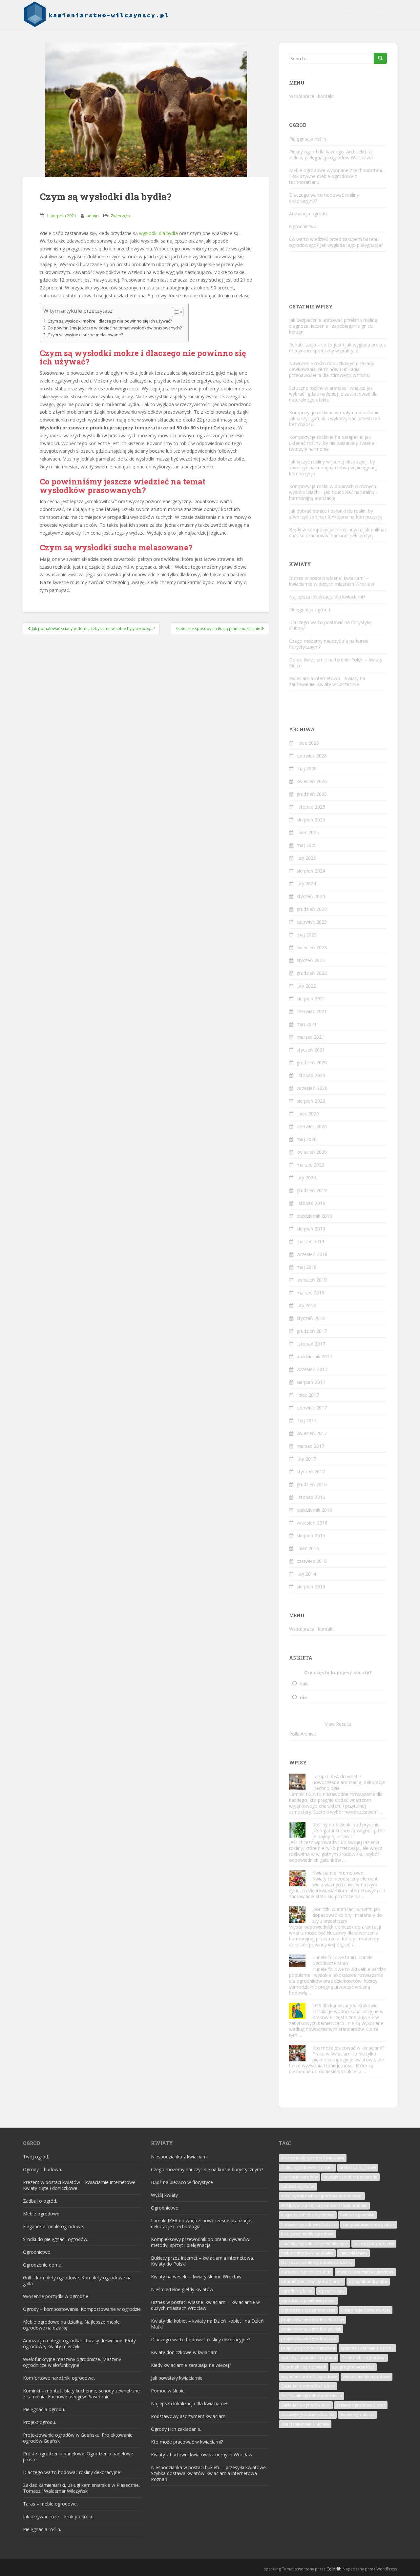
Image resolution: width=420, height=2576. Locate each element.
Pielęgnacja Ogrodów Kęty (366, 2310)
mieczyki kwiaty (353, 2253)
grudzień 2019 (312, 1190)
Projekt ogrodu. (40, 2422)
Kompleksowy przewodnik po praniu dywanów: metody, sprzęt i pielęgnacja (201, 2242)
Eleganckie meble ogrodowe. (53, 2226)
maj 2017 (307, 1420)
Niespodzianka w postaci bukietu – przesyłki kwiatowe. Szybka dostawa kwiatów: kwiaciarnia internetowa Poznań (209, 2473)
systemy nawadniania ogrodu (309, 2358)
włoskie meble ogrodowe (367, 2377)
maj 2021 (307, 1024)
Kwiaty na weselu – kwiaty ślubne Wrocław (196, 2277)
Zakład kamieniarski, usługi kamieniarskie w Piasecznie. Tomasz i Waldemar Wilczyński (81, 2488)
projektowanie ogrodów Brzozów (313, 2320)
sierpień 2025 (311, 820)
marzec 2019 (310, 1241)
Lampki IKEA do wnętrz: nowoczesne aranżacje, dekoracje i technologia (349, 1782)
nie (304, 1697)
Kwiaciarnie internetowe (338, 1873)
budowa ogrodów (298, 2186)
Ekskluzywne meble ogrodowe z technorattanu (324, 2205)
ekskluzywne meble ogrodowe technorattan (322, 2196)
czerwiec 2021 (312, 1011)
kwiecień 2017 (312, 1433)
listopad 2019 (311, 1203)
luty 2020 (306, 1178)
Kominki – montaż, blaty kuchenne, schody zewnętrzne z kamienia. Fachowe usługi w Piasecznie (81, 2394)
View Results (338, 1724)
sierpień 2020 (311, 1101)
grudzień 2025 (312, 794)
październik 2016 (314, 1510)
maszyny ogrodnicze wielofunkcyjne (315, 2243)
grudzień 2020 (312, 1062)
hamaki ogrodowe (357, 2215)
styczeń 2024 (311, 896)
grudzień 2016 (312, 1484)
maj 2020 (307, 1139)
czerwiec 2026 (312, 756)
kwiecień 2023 (312, 947)
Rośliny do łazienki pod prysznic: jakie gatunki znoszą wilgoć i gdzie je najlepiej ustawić (349, 1830)
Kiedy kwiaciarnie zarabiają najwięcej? (191, 2365)
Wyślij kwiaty (164, 2195)
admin (93, 216)
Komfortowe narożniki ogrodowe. (59, 2378)
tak (304, 1684)
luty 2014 (306, 1574)
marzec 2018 (310, 1293)
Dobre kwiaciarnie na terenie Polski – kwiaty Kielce (336, 663)
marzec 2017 (310, 1446)
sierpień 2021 (311, 999)
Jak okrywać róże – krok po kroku (58, 2517)
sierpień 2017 (311, 1382)
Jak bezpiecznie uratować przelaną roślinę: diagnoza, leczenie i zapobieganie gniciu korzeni (334, 326)
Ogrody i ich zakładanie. (176, 2429)
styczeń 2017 (311, 1472)
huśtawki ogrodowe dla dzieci (309, 2224)
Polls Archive (303, 1734)
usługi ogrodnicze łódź (353, 2367)
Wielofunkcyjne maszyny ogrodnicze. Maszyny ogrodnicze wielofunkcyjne (72, 2362)
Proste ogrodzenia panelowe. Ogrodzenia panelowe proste (78, 2457)
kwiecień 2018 (312, 1280)
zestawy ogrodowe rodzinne (308, 2415)
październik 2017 (314, 1357)
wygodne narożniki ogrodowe (309, 2377)
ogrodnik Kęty (332, 2291)
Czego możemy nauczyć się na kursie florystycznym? (329, 644)
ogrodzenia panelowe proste (308, 2301)
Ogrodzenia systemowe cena (308, 2310)
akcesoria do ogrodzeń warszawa (313, 2158)
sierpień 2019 (311, 1229)
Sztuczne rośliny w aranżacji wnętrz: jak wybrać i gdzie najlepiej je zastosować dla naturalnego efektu (333, 394)
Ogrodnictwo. (303, 226)
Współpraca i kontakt (364, 11)
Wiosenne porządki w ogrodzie (56, 2296)
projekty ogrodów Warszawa (308, 2348)
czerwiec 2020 (312, 1126)
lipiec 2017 (308, 1395)
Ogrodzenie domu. (43, 2265)
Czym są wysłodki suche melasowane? (85, 335)
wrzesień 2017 (312, 1369)
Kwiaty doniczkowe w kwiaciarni (185, 2352)
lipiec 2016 (308, 1548)
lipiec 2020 (308, 1114)
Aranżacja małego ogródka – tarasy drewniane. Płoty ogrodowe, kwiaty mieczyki (79, 2343)
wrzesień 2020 (312, 1088)
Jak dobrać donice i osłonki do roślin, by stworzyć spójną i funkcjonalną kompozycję (336, 514)
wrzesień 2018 (312, 1254)
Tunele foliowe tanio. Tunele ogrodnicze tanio (343, 1960)
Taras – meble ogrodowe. (50, 2504)
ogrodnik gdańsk (297, 2291)
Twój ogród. (36, 2157)
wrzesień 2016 (312, 1523)
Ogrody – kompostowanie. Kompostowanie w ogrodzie (82, 2309)
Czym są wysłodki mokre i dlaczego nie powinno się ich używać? (110, 321)
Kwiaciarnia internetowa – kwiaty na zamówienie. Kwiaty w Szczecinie (327, 681)
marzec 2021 (310, 1037)
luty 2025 (306, 858)
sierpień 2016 (311, 1535)
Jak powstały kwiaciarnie (177, 2378)
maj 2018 (307, 1267)
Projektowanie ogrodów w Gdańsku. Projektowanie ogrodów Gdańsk (78, 2438)
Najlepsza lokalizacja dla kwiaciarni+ (327, 597)
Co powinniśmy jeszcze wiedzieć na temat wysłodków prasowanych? (115, 328)
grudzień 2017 (312, 1331)
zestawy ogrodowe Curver (361, 2405)
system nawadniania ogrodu (367, 2348)
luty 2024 (306, 884)
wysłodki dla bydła (158, 233)
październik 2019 (314, 1216)
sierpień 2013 (311, 1587)
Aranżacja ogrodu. (308, 214)
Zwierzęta (120, 216)
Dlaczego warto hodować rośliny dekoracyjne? (324, 198)
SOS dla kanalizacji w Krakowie (345, 2006)
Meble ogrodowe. (42, 2214)
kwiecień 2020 (312, 1152)
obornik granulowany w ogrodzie (312, 2281)
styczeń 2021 (311, 1050)
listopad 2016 (311, 1497)
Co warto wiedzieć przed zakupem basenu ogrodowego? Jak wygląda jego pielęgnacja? (336, 242)
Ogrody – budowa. (42, 2169)
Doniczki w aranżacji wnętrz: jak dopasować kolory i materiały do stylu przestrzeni (347, 1915)
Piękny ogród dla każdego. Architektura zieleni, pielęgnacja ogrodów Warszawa (331, 155)
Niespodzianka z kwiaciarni (179, 2157)
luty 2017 (306, 1459)
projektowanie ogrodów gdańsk (311, 2329)
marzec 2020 (310, 1165)
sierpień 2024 (311, 871)
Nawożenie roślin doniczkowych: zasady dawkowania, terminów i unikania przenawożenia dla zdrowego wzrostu (332, 369)
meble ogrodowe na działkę (307, 2253)
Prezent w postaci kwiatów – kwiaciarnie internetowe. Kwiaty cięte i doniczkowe (80, 2185)
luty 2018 (306, 1305)
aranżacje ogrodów (299, 2177)
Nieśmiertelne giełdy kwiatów (182, 2289)
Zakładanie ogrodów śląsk (306, 2405)
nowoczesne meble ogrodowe (365, 2272)
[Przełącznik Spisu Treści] (174, 312)
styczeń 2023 (311, 960)
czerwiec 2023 (312, 922)
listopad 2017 (311, 1344)
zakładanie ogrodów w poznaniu (312, 2396)
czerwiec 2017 (312, 1408)
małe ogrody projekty (374, 2243)
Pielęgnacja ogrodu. (310, 610)
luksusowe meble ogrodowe (308, 2234)
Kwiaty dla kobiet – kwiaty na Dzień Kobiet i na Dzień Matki (207, 2324)
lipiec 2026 (308, 743)
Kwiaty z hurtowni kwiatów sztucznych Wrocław (202, 2455)
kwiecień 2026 (312, 781)
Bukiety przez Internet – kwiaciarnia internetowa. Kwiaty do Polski (202, 2261)
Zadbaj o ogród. (40, 2201)
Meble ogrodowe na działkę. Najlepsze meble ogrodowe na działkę (71, 2325)
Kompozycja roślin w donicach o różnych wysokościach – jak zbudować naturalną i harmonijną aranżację (333, 492)
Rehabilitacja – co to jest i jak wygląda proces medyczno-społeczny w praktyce (337, 348)
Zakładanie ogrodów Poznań (308, 2386)
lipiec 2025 (308, 832)
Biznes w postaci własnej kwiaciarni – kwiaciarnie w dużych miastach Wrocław (332, 581)
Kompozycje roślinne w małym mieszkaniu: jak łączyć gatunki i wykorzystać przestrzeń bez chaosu (335, 418)
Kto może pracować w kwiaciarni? (348, 2048)
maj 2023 (307, 935)
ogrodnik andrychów (368, 2281)
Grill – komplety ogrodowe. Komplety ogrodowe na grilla (77, 2281)
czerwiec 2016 (312, 1561)
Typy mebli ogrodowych (304, 2367)
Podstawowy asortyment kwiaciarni (189, 2416)
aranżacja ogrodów (358, 2167)
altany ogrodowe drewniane (307, 2167)
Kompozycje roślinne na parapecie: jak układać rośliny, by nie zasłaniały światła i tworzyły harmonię (333, 443)
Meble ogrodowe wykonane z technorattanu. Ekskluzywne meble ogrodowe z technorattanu (337, 176)
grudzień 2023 (312, 909)
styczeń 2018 (311, 1318)
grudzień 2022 (312, 973)
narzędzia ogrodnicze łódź (306, 2272)
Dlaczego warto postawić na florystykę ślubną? (330, 625)
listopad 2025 (311, 807)
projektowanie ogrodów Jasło (309, 2339)
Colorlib (334, 2569)
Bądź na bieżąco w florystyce (182, 2182)
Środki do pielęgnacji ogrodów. (56, 2239)
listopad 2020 (311, 1075)
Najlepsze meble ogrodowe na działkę (317, 2262)
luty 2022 (306, 986)
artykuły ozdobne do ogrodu (350, 2177)
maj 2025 (307, 845)
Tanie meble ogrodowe (364, 2358)
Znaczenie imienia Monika (305, 2424)
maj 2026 (307, 768)
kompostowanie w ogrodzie (369, 2224)
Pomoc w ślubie (168, 2391)
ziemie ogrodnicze (357, 2415)
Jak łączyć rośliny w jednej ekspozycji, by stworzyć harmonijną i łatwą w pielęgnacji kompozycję (333, 468)
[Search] (380, 58)
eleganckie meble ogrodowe (308, 2215)
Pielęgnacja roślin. (308, 139)
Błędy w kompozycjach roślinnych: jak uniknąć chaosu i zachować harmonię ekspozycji (338, 532)
